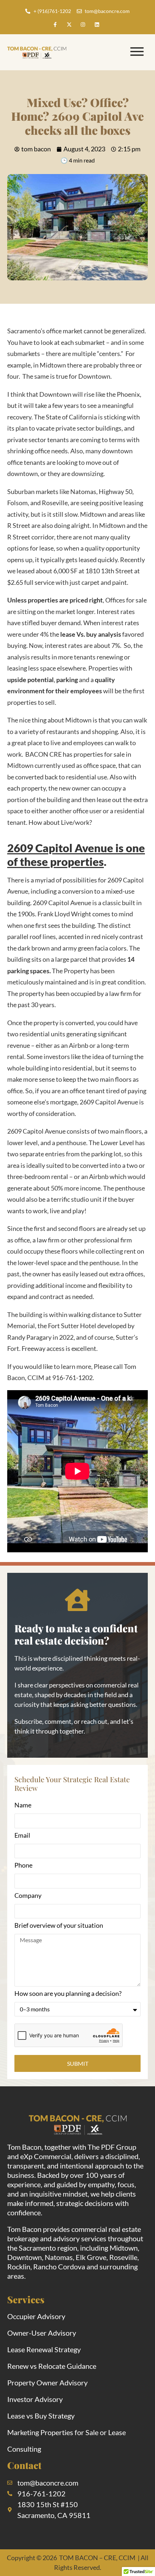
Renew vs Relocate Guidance (52, 2366)
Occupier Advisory (36, 2316)
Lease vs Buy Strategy (41, 2416)
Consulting (24, 2449)
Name (23, 1805)
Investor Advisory (35, 2399)
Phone (23, 1865)
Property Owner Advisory (47, 2383)
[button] (137, 52)
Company (28, 1896)
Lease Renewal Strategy (44, 2349)
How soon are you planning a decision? (68, 1994)
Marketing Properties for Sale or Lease (67, 2432)
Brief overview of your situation (59, 1926)
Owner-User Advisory (42, 2333)
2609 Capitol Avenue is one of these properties (76, 855)
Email (22, 1836)
